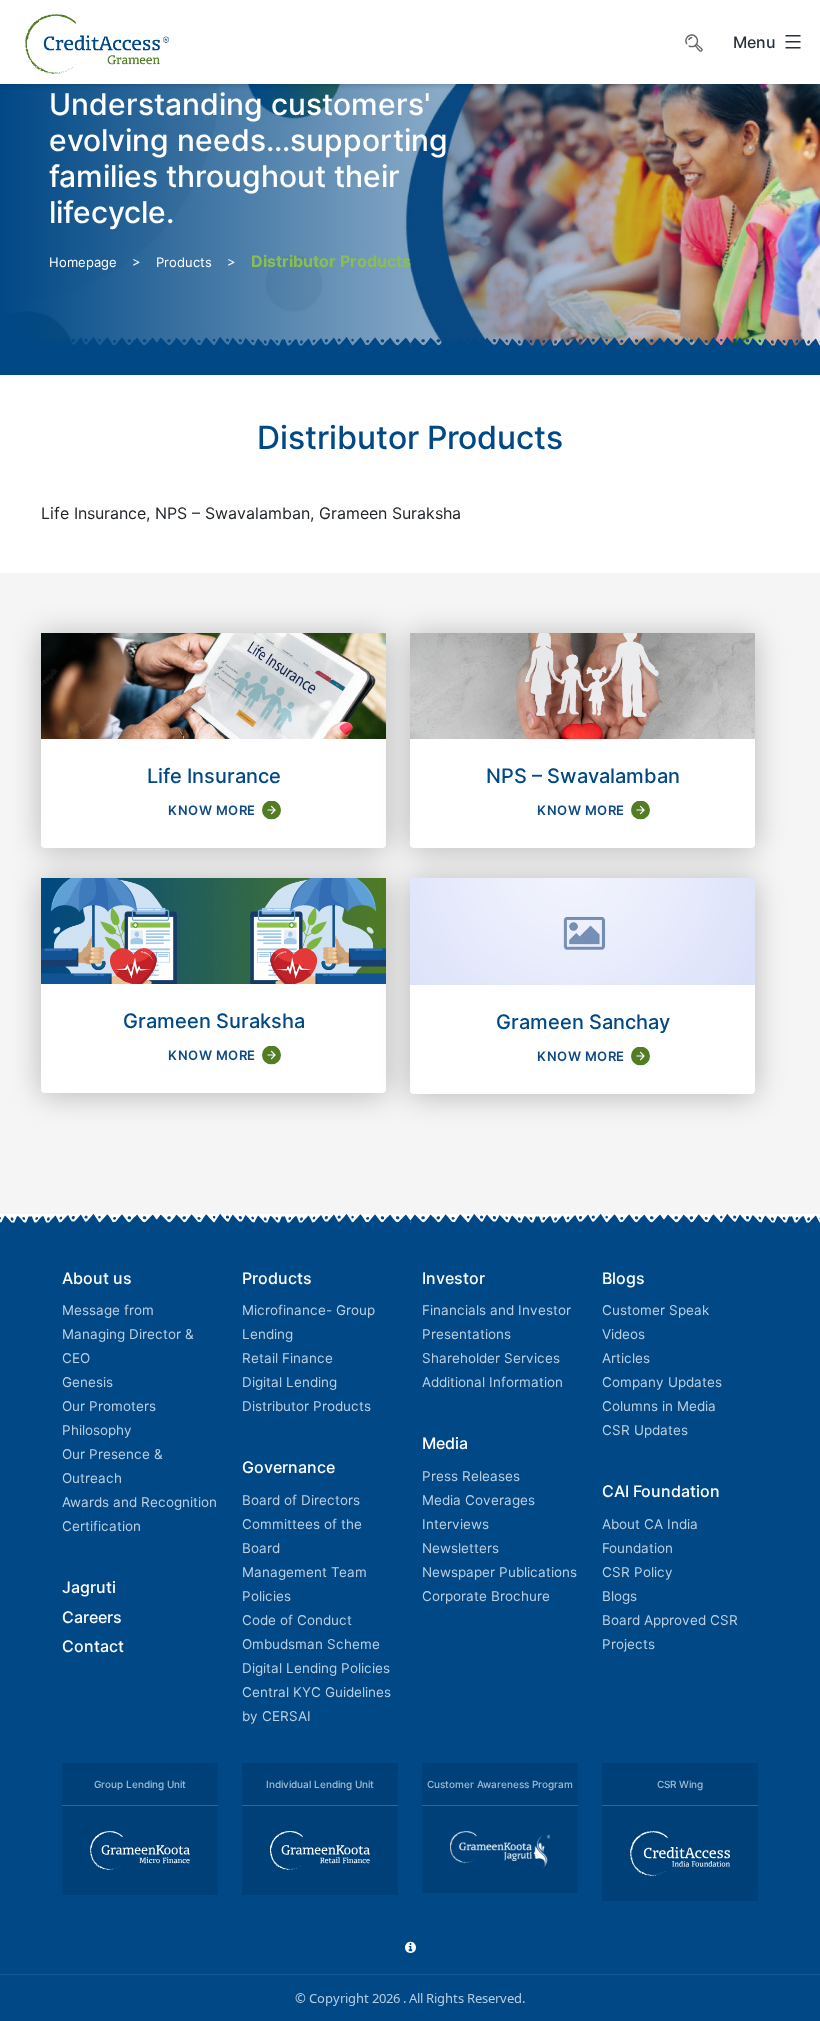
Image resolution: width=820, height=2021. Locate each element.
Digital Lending (289, 1382)
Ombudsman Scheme (311, 1644)
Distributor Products (306, 1406)
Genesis (87, 1382)
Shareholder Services (491, 1358)
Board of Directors (301, 1500)
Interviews (455, 1524)
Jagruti (89, 1587)
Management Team (304, 1572)
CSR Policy (637, 1572)
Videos (623, 1334)
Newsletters (460, 1548)
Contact (93, 1646)
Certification (101, 1526)
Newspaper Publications (499, 1572)
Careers (92, 1617)
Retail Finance (287, 1358)
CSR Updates (645, 1430)
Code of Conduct (297, 1620)
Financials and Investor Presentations (496, 1322)
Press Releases (471, 1476)
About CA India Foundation (650, 1536)
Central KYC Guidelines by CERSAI (316, 1704)
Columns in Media (659, 1406)
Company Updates (662, 1382)
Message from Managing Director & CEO (128, 1334)
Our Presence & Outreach (112, 1466)
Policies (266, 1596)
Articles (626, 1358)
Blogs (619, 1596)
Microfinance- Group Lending (308, 1322)
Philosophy (97, 1430)
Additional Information (492, 1382)
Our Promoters (109, 1406)
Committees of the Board (302, 1536)
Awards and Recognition (139, 1502)
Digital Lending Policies (316, 1668)
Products (184, 262)
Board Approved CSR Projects (670, 1632)
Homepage (83, 262)
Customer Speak (655, 1310)
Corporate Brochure (486, 1596)
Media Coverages (478, 1500)
